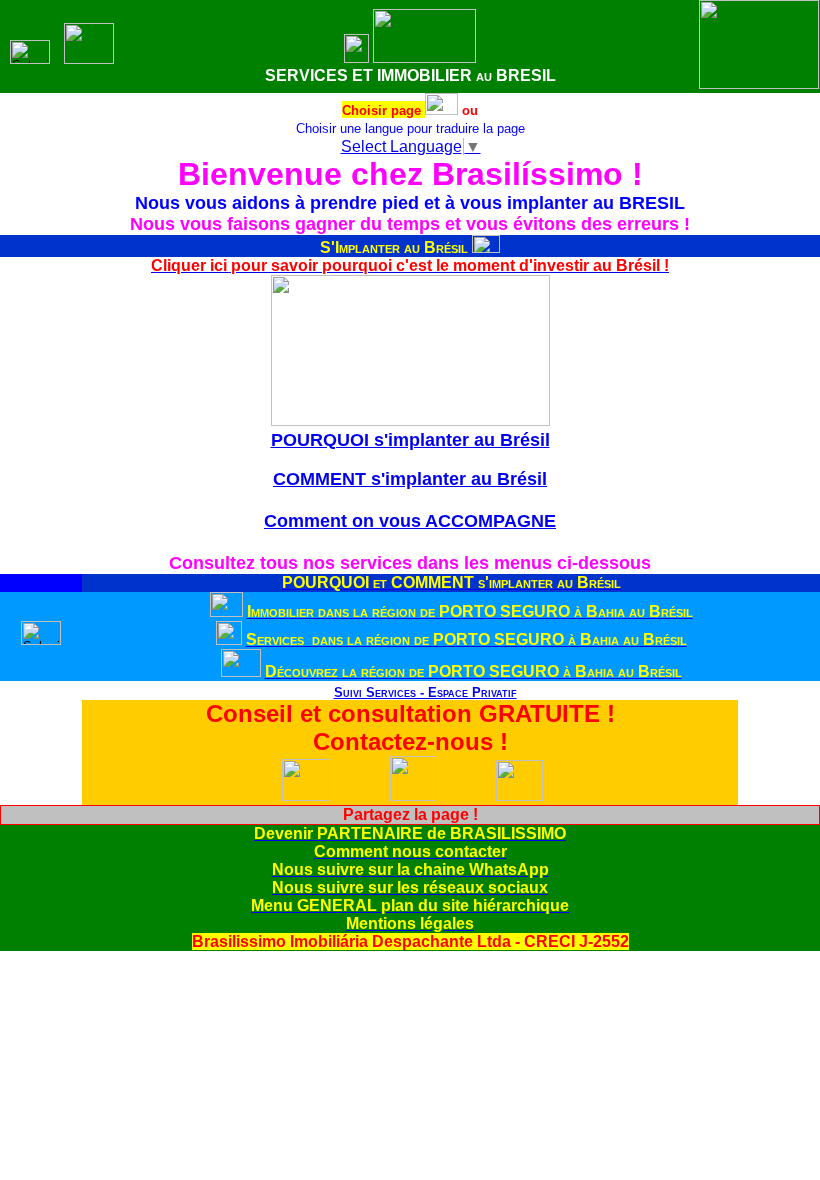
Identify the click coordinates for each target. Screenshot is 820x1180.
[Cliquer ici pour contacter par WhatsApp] (306, 796)
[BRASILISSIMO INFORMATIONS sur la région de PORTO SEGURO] (241, 671)
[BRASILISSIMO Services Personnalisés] (317, 692)
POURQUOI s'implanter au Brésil (410, 440)
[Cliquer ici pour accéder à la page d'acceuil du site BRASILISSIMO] (356, 57)
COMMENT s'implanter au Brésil (410, 479)
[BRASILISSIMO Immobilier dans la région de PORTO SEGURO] (226, 611)
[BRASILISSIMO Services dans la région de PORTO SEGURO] (229, 639)
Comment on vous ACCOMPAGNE (410, 521)
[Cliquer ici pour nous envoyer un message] (413, 795)
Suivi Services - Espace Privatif (425, 692)
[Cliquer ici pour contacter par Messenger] (519, 796)
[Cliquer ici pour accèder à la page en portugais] (441, 109)
